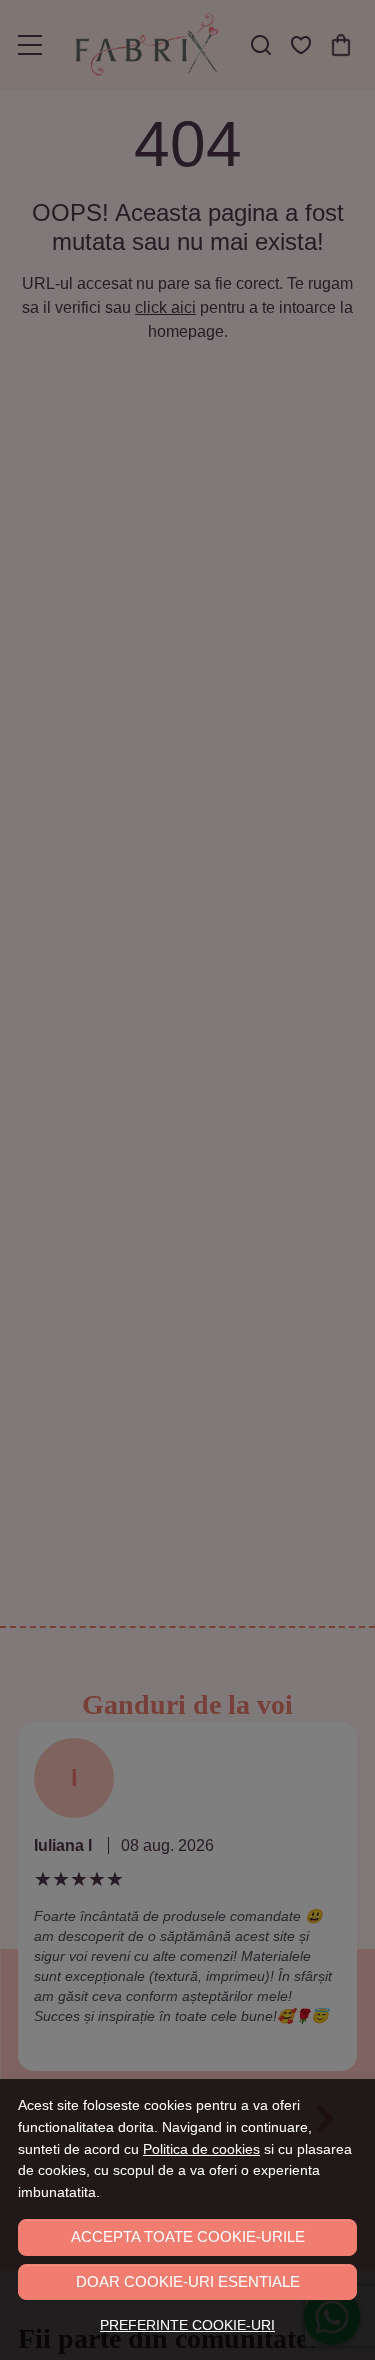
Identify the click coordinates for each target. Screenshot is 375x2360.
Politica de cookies (201, 2149)
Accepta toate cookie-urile (188, 2236)
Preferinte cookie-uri (187, 2325)
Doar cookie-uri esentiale (188, 2281)
